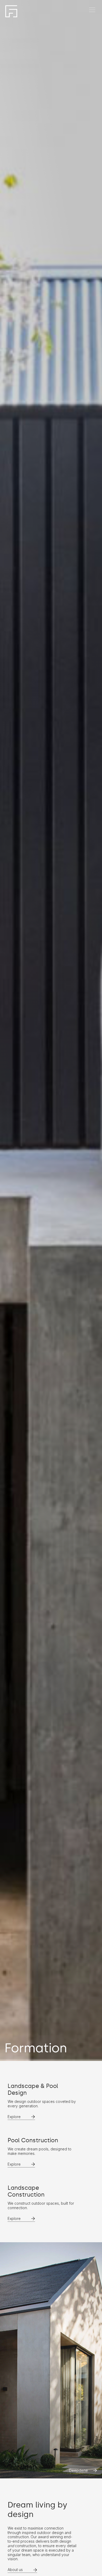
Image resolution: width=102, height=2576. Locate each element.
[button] (92, 10)
